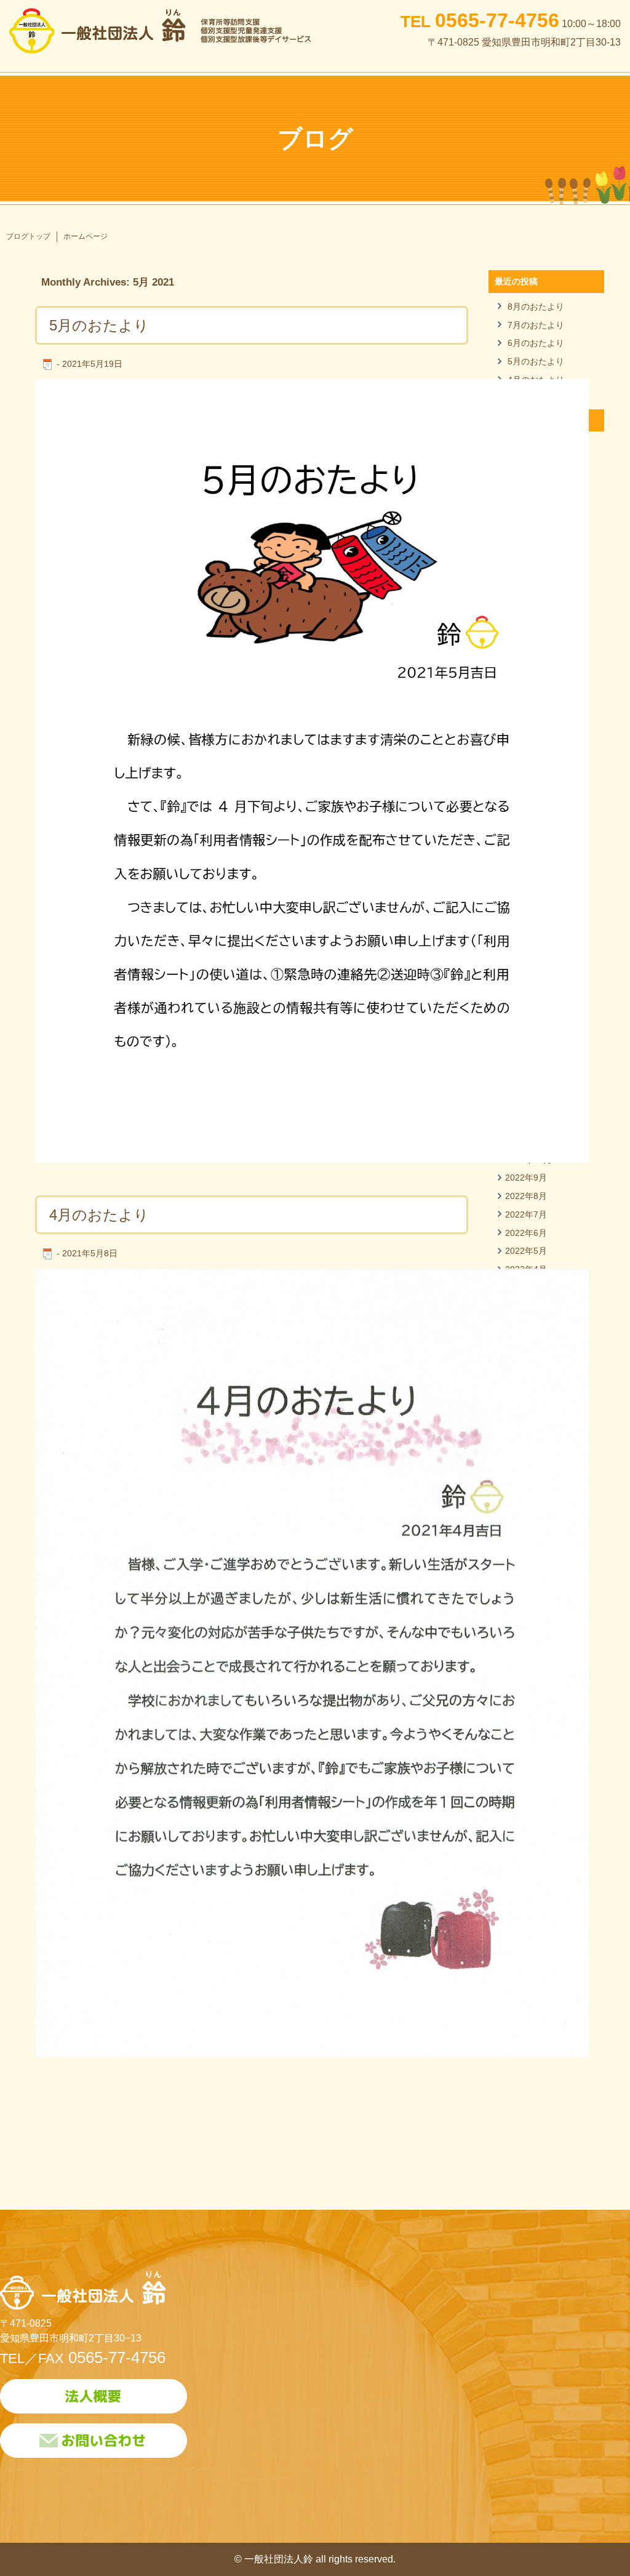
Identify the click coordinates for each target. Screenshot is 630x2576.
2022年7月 (526, 1214)
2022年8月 (526, 1196)
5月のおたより (99, 325)
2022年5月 (526, 1251)
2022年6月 (526, 1233)
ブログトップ (28, 236)
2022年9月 (526, 1178)
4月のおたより (99, 1215)
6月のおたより (536, 343)
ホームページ (86, 236)
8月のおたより (536, 307)
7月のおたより (536, 325)
